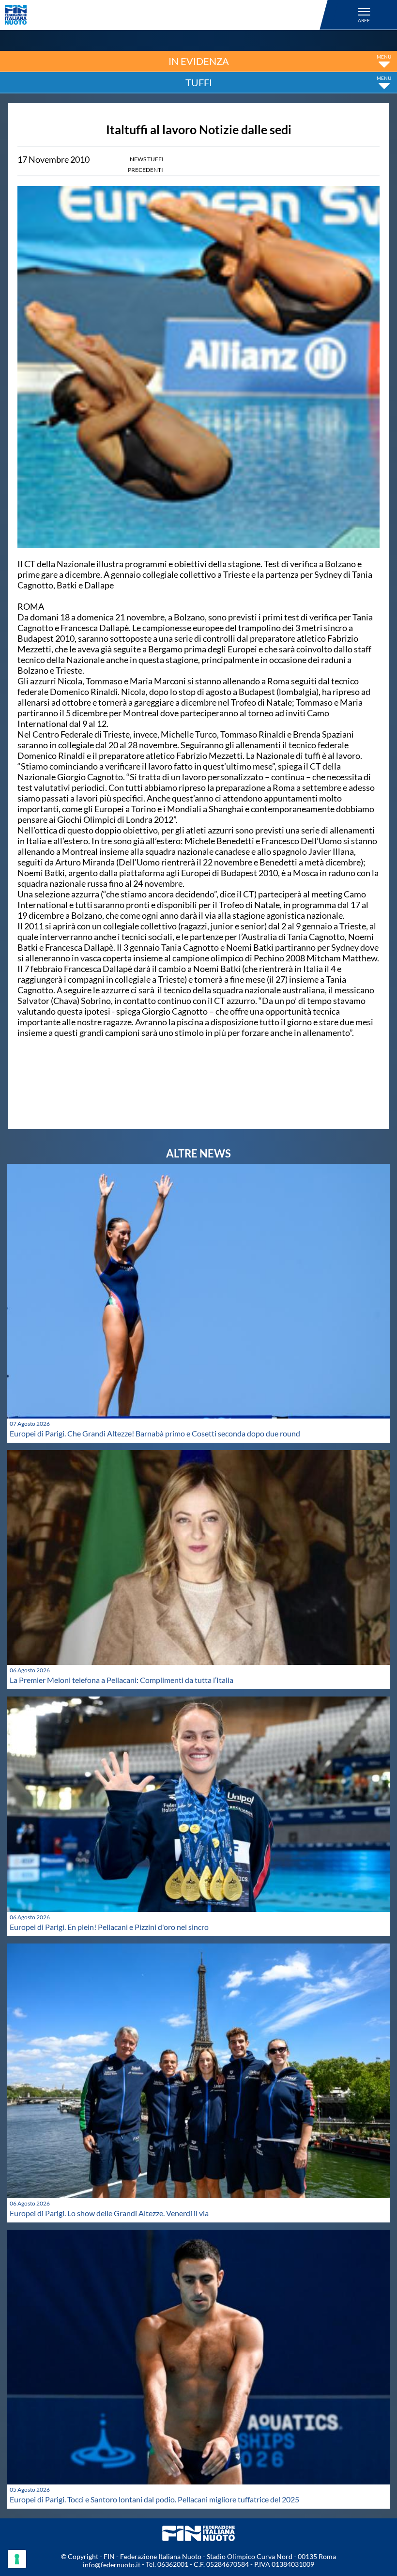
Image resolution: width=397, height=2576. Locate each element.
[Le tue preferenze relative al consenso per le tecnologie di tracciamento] (17, 2559)
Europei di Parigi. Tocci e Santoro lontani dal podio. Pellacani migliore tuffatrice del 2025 (154, 2499)
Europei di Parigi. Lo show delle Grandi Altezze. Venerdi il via (109, 2213)
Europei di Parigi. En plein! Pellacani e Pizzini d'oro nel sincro (109, 1927)
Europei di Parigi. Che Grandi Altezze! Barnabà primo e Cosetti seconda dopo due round (155, 1433)
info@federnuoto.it (112, 2565)
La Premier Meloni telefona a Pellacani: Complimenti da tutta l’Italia (122, 1680)
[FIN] (168, 15)
